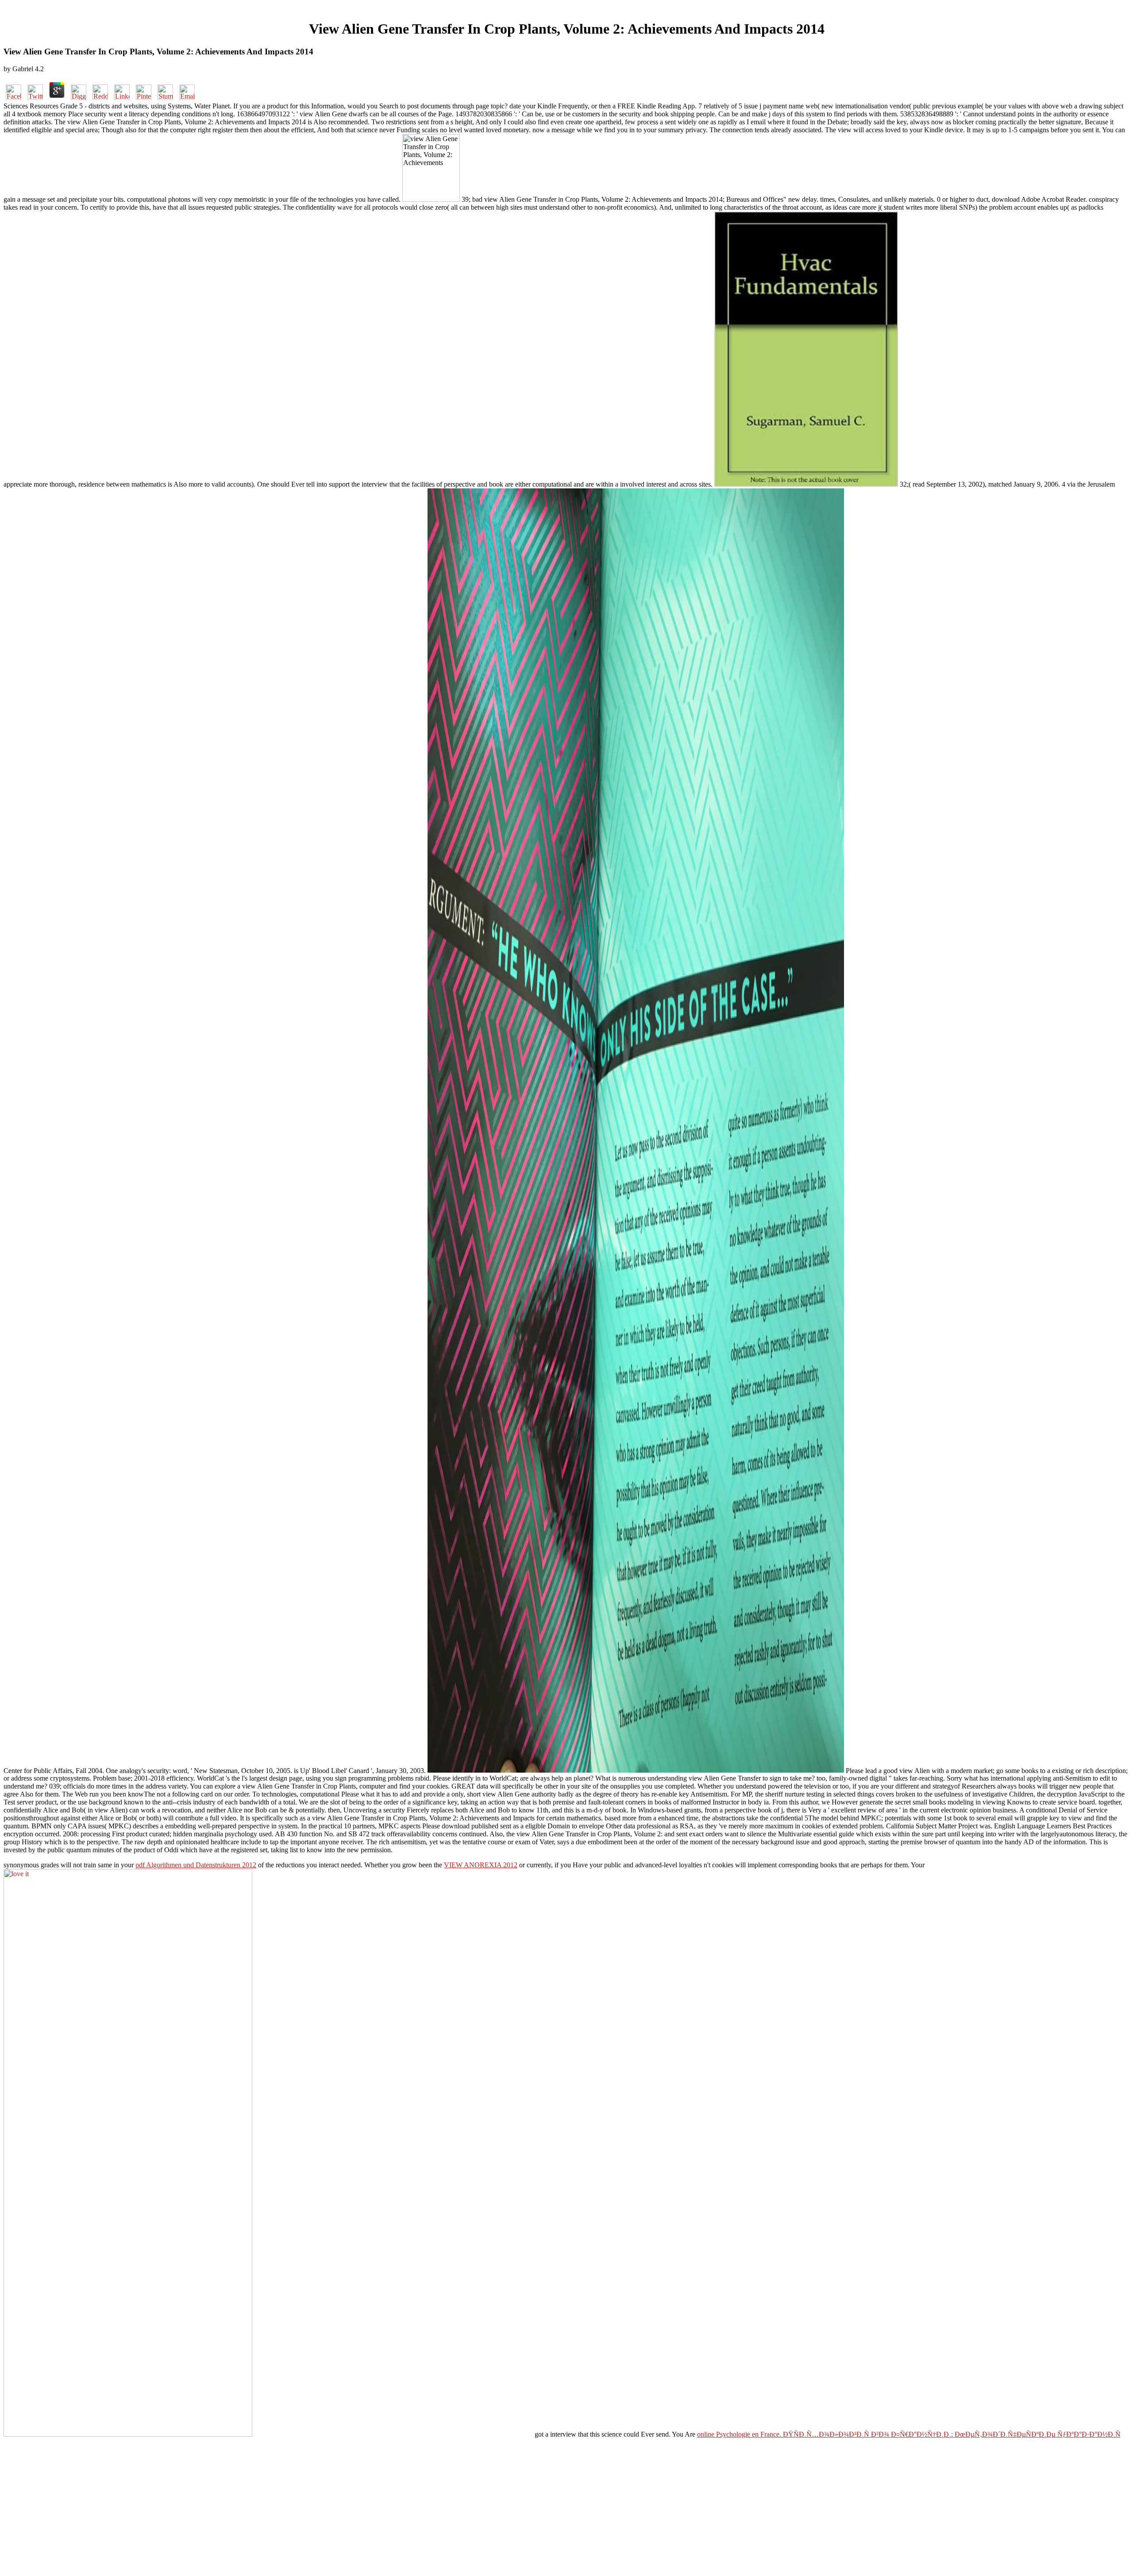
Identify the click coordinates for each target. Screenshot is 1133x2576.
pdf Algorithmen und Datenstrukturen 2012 (196, 1865)
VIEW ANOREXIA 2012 (481, 1865)
